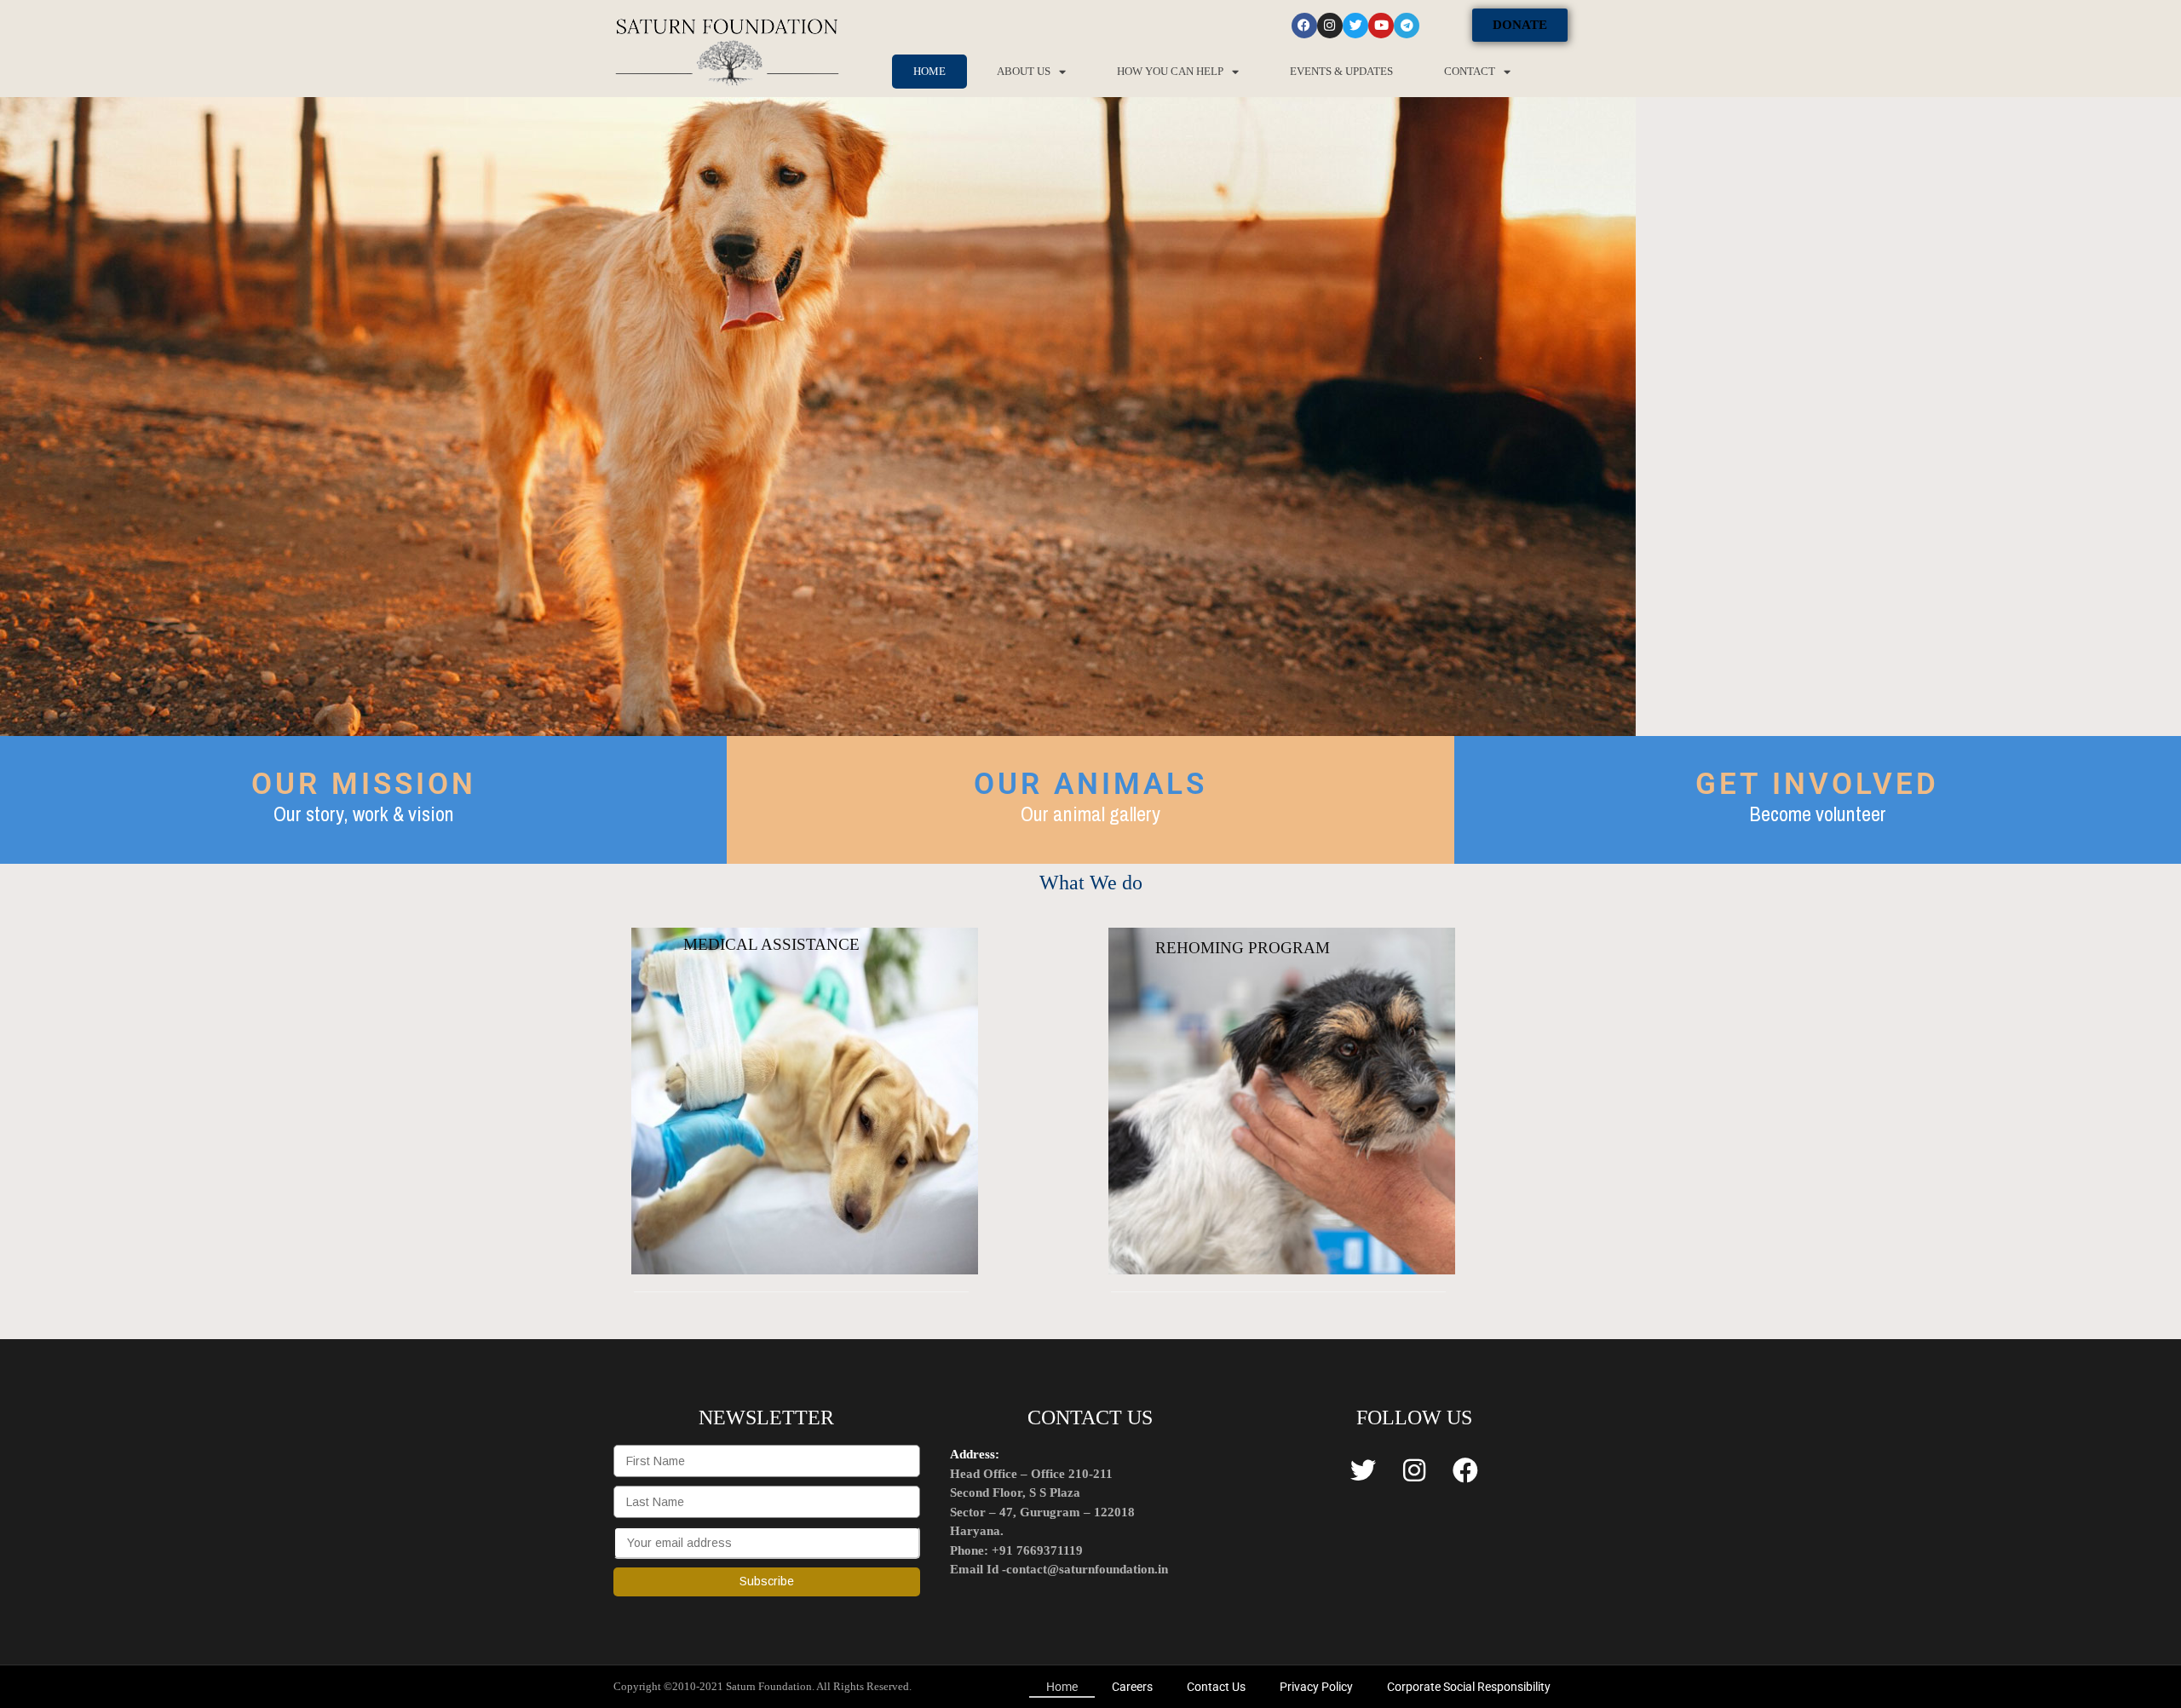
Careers (1132, 1687)
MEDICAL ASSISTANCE (771, 944)
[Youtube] (1381, 26)
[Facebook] (1304, 26)
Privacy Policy (1316, 1687)
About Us (1024, 71)
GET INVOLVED (1817, 784)
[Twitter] (1355, 26)
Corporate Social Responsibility (1469, 1687)
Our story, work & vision (364, 814)
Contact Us (1216, 1687)
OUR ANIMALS (1090, 784)
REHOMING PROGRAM (1243, 948)
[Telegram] (1407, 26)
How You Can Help (1170, 71)
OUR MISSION (364, 784)
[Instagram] (1330, 26)
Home (929, 71)
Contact (1470, 71)
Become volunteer (1818, 814)
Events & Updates (1341, 71)
